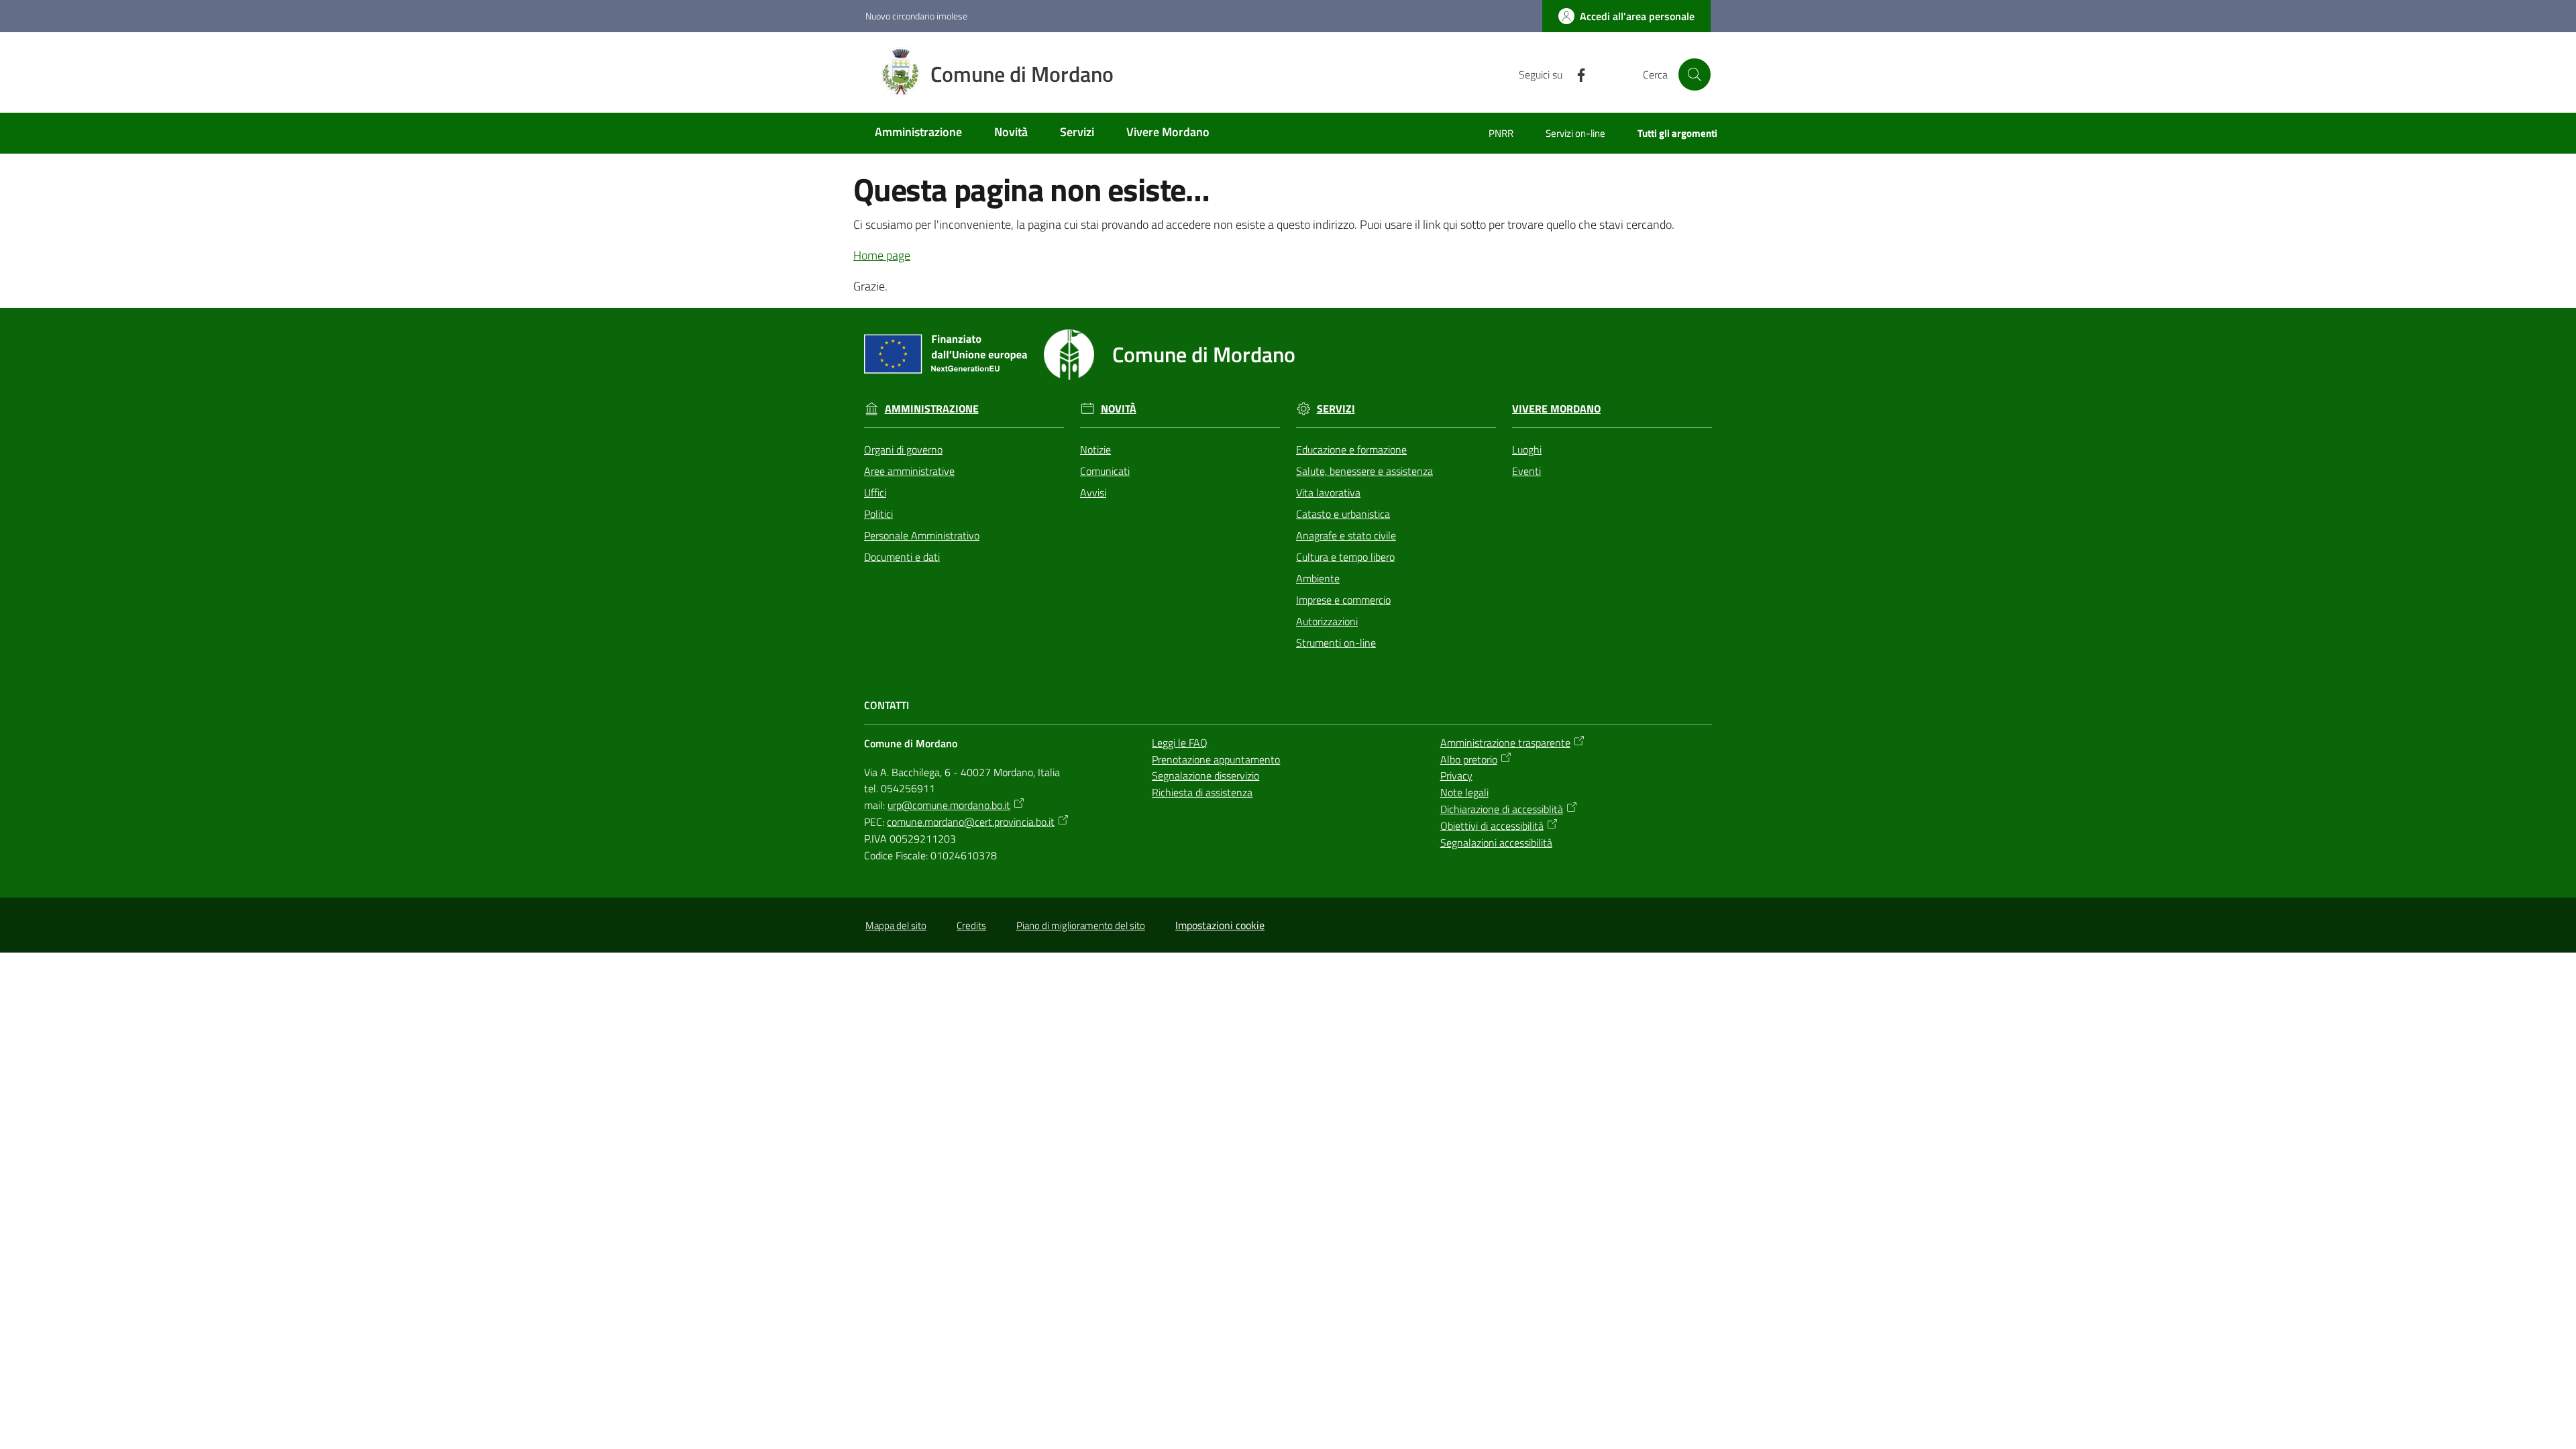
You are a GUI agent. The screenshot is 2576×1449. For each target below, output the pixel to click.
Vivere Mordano (1556, 409)
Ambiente (1318, 578)
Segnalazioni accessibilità (1496, 843)
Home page (882, 255)
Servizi (1336, 409)
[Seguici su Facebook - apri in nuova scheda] (1576, 74)
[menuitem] (918, 133)
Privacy (1456, 775)
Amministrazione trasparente (1505, 743)
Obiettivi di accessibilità (1492, 826)
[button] (1695, 74)
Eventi (1526, 471)
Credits (971, 925)
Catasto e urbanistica (1343, 514)
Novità (1119, 409)
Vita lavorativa (1328, 492)
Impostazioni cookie (1220, 925)
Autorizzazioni (1327, 621)
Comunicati (1105, 471)
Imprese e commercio (1343, 600)
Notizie (1095, 449)
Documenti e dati (902, 557)
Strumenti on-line (1336, 643)
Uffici (875, 492)
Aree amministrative (909, 471)
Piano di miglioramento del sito (1081, 925)
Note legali (1464, 792)
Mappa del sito (896, 925)
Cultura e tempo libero (1345, 557)
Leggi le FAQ (1180, 743)
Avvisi (1093, 492)
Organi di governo (903, 449)
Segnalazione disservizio (1205, 775)
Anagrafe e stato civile (1346, 535)
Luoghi (1527, 449)
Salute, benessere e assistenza (1364, 471)
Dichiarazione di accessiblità (1502, 809)
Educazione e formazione (1351, 449)
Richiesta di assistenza (1202, 792)
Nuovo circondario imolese (916, 16)
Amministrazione (932, 409)
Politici (878, 514)
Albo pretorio (1469, 759)
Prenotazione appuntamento (1216, 759)
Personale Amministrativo (922, 535)
